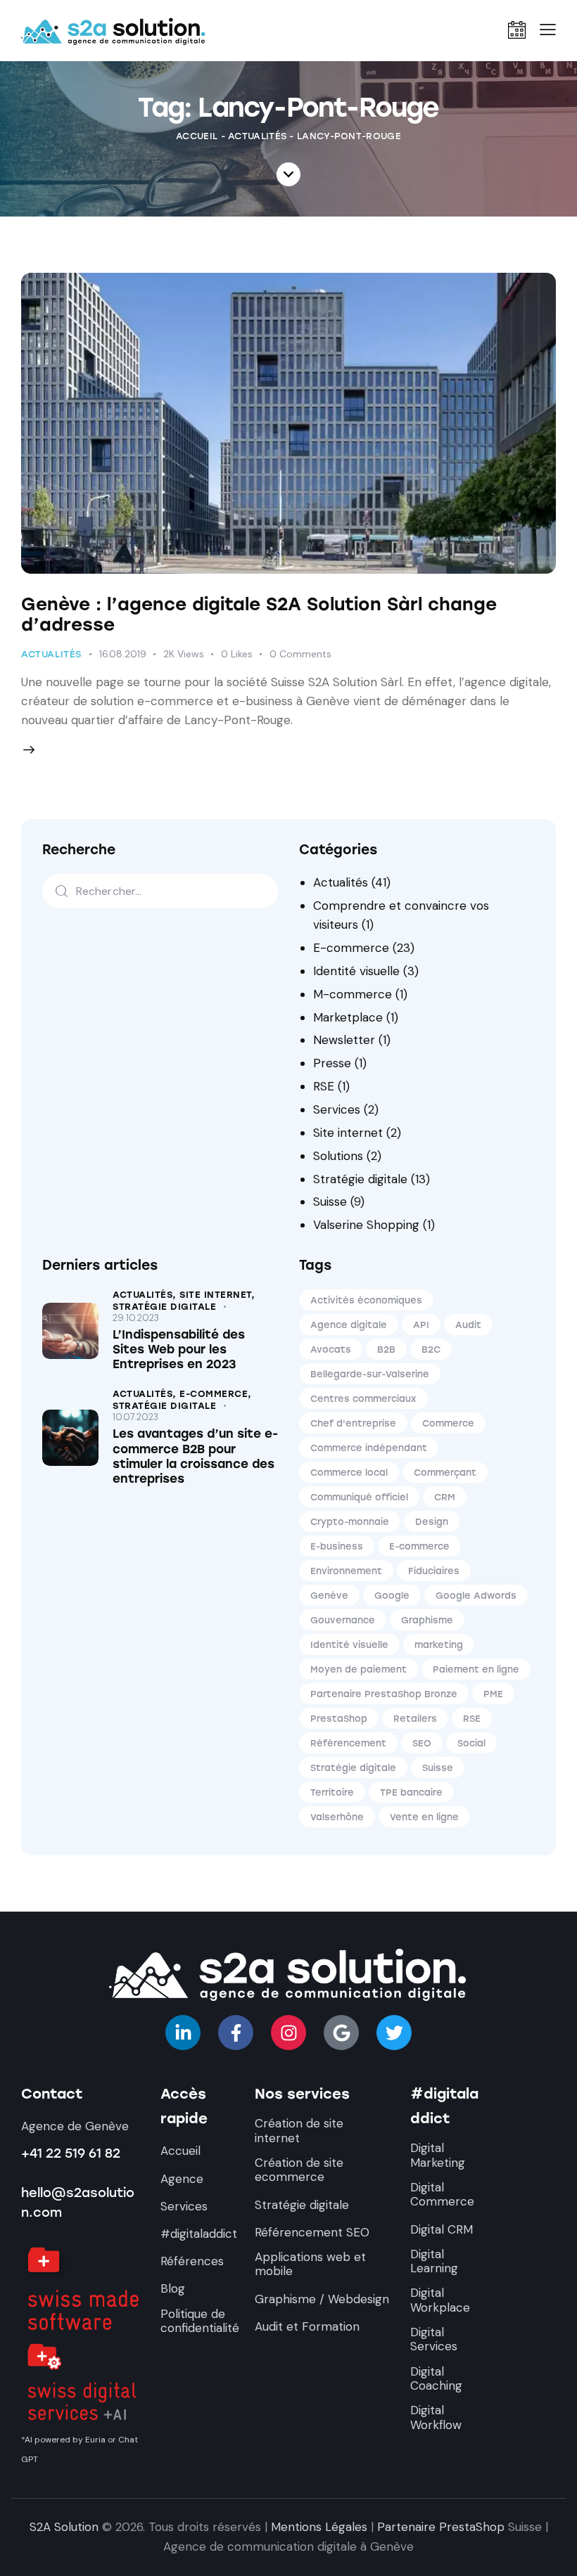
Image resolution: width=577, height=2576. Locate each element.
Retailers (415, 1719)
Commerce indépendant (369, 1448)
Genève (329, 1596)
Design (432, 1522)
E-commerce (351, 948)
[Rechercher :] (160, 891)
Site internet (348, 1133)
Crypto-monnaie (350, 1522)
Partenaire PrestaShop (441, 2527)
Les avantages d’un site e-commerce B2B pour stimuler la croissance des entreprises (195, 1456)
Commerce (448, 1423)
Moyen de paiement (359, 1669)
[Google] (341, 2033)
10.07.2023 (135, 1417)
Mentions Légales (319, 2527)
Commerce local (349, 1473)
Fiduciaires (434, 1571)
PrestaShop (339, 1719)
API (421, 1325)
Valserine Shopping (366, 1225)
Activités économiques (366, 1300)
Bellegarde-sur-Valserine (370, 1374)
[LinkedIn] (183, 2033)
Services (337, 1109)
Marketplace (348, 1017)
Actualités (257, 136)
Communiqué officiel (359, 1497)
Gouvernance (343, 1620)
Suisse (330, 1202)
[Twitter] (394, 2033)
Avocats (331, 1350)
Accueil (197, 136)
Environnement (346, 1571)
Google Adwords (476, 1596)
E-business (337, 1546)
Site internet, (217, 1295)
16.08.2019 (123, 654)
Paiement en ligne (476, 1669)
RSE (324, 1086)
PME (493, 1694)
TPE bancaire (411, 1792)
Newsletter (344, 1040)
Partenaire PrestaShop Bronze (384, 1694)
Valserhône (337, 1817)
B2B (386, 1350)
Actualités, (146, 1295)
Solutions (338, 1156)
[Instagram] (288, 2033)
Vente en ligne (424, 1817)
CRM (445, 1497)
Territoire (332, 1792)
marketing (439, 1645)
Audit (468, 1325)
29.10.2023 (136, 1318)
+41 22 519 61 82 (71, 2153)
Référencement (348, 1743)
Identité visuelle (356, 971)
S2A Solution (64, 2527)
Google (392, 1596)
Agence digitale (349, 1325)
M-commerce (353, 994)
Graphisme (427, 1620)
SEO (422, 1743)
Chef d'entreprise (353, 1423)
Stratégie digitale (360, 1179)
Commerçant (445, 1473)
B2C (431, 1350)
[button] (548, 30)
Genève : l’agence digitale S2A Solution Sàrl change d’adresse (259, 614)
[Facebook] (236, 2033)
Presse (332, 1063)
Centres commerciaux (363, 1399)
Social (471, 1743)
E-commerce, (216, 1394)
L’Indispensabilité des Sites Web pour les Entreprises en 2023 (179, 1350)
